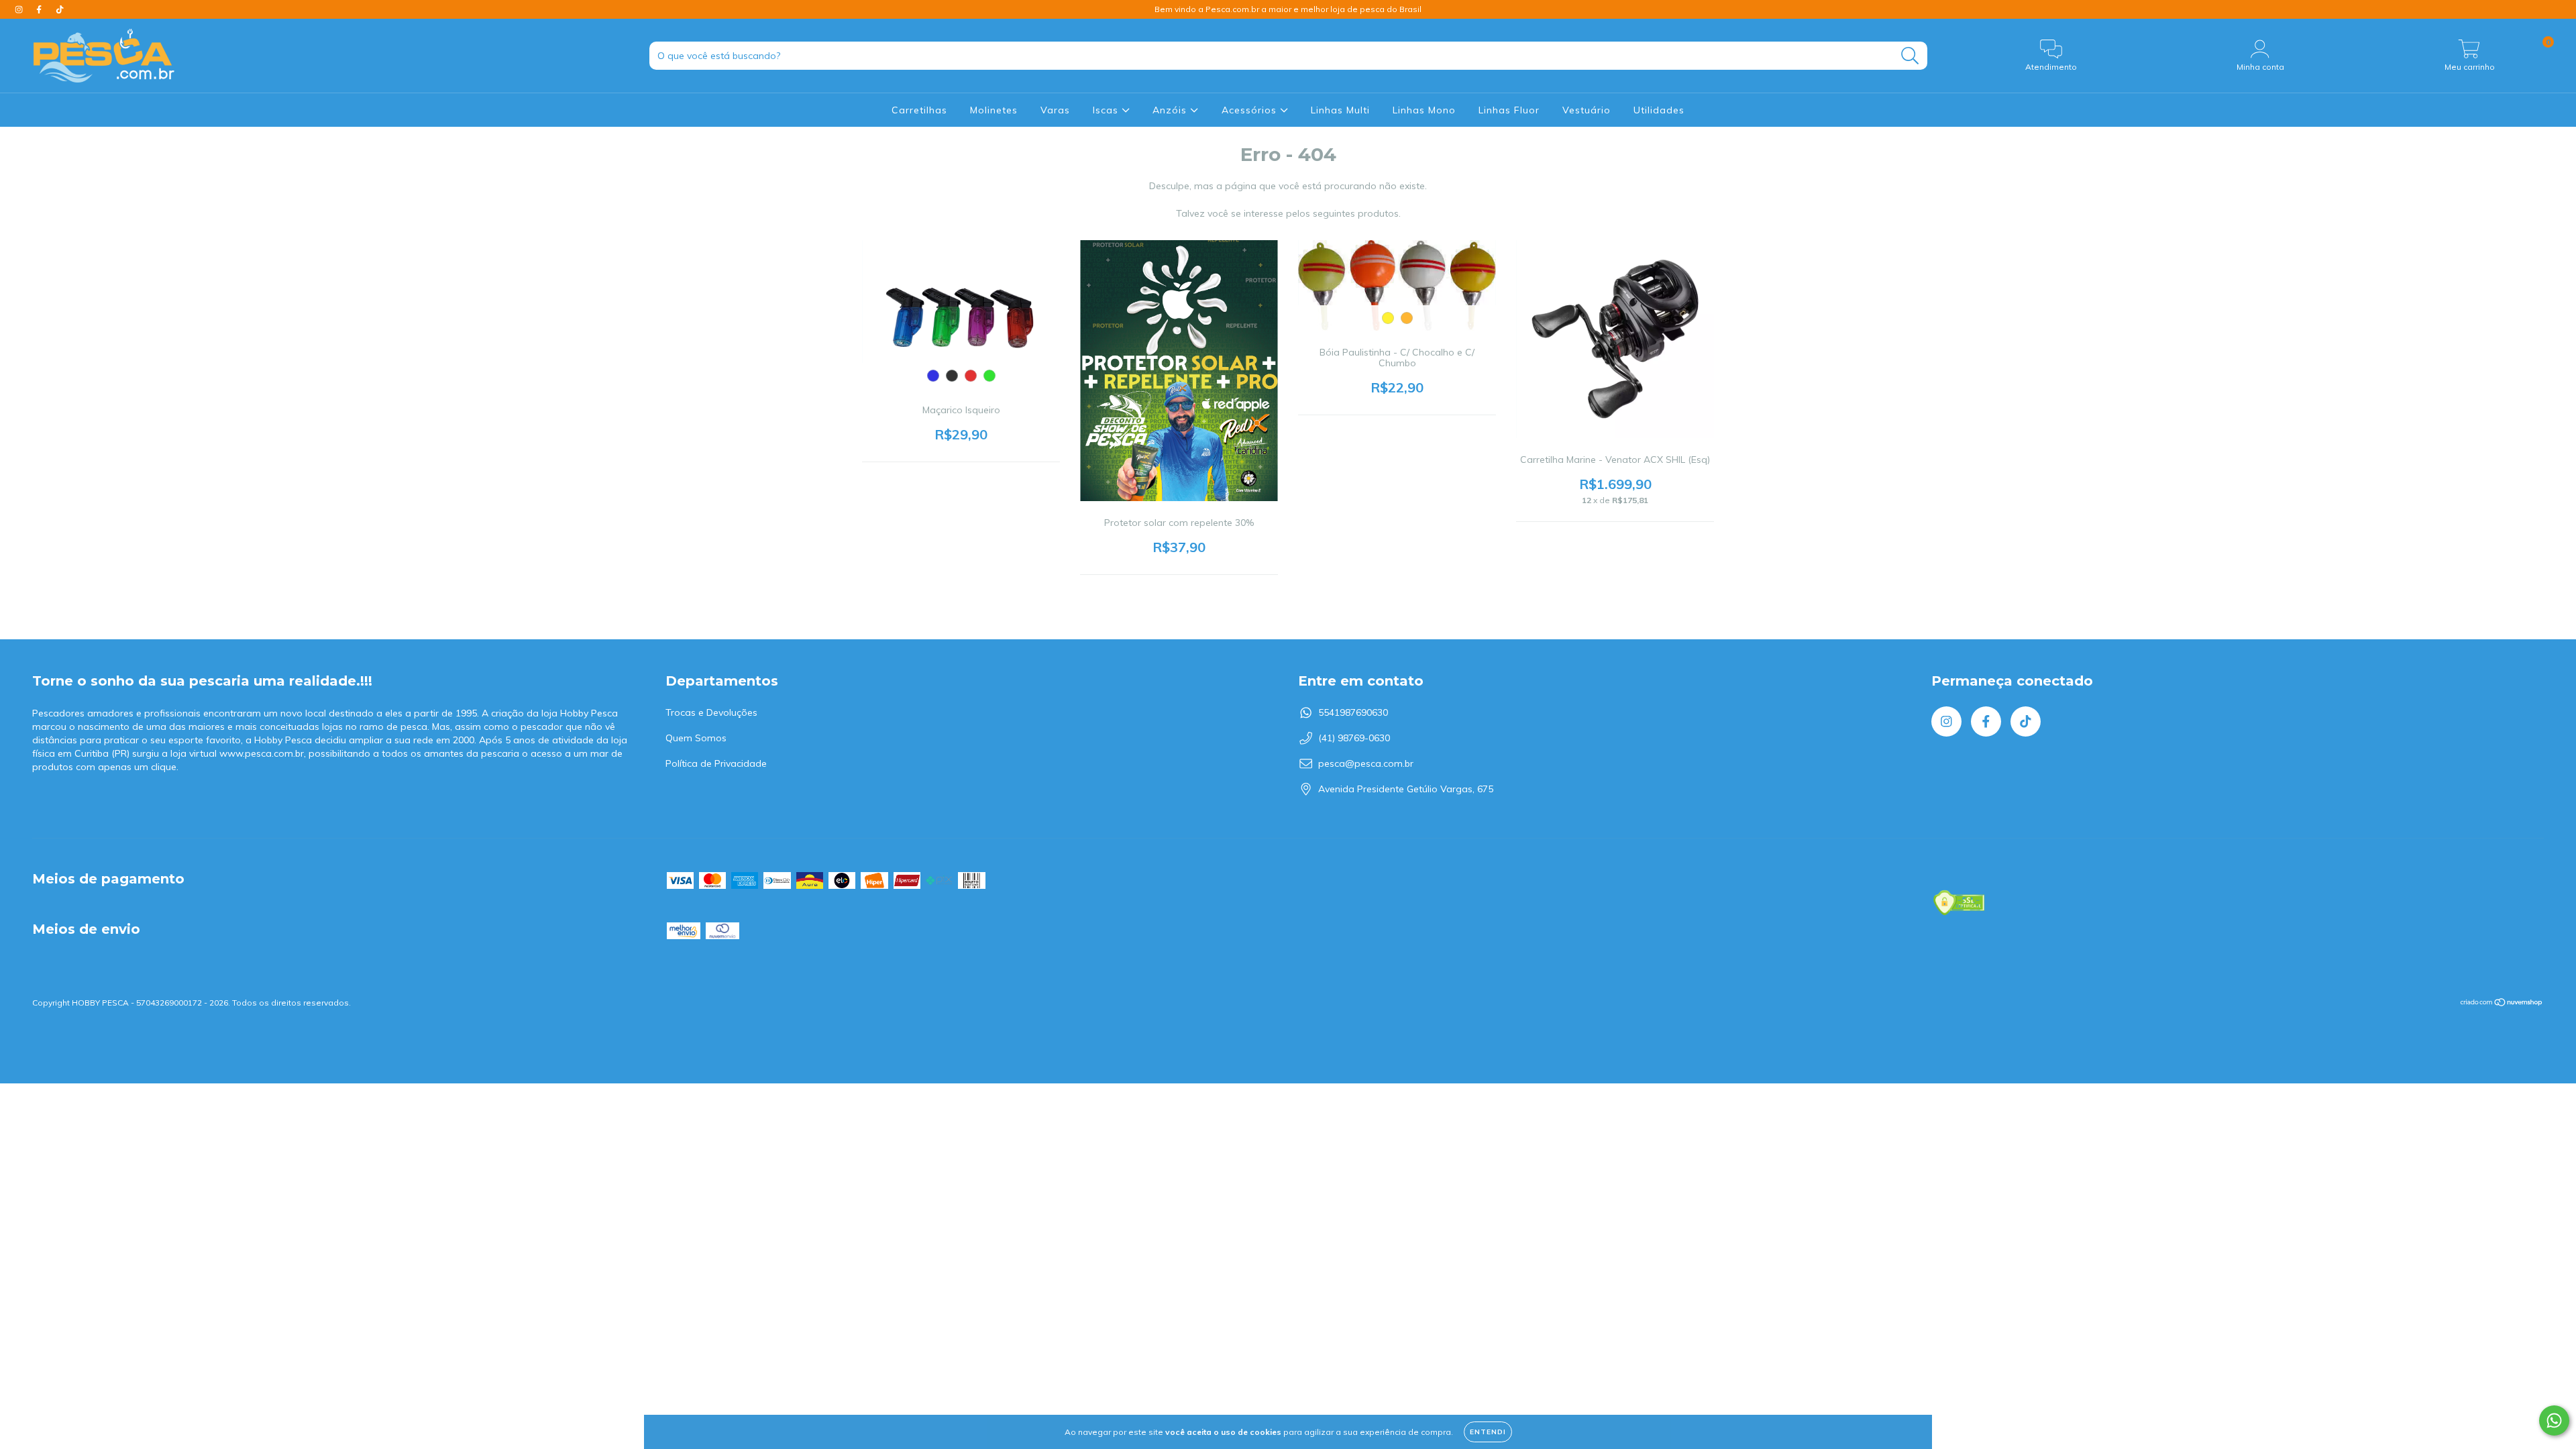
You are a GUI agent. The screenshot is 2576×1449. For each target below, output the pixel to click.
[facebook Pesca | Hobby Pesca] (40, 9)
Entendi (1488, 1432)
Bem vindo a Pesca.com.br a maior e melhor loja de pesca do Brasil (1288, 9)
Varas (1055, 110)
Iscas (1107, 110)
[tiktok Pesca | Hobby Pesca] (60, 9)
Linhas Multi (1340, 110)
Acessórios (1251, 110)
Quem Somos (696, 738)
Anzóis (1171, 110)
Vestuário (1587, 110)
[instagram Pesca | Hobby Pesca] (20, 9)
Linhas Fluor (1509, 110)
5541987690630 (1353, 712)
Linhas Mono (1424, 110)
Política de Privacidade (716, 763)
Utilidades (1659, 110)
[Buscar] (1910, 56)
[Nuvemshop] (2502, 1004)
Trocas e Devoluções (711, 712)
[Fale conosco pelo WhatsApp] (2554, 1420)
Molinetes (994, 110)
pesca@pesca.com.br (1366, 763)
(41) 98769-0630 (1354, 738)
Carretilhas (919, 110)
